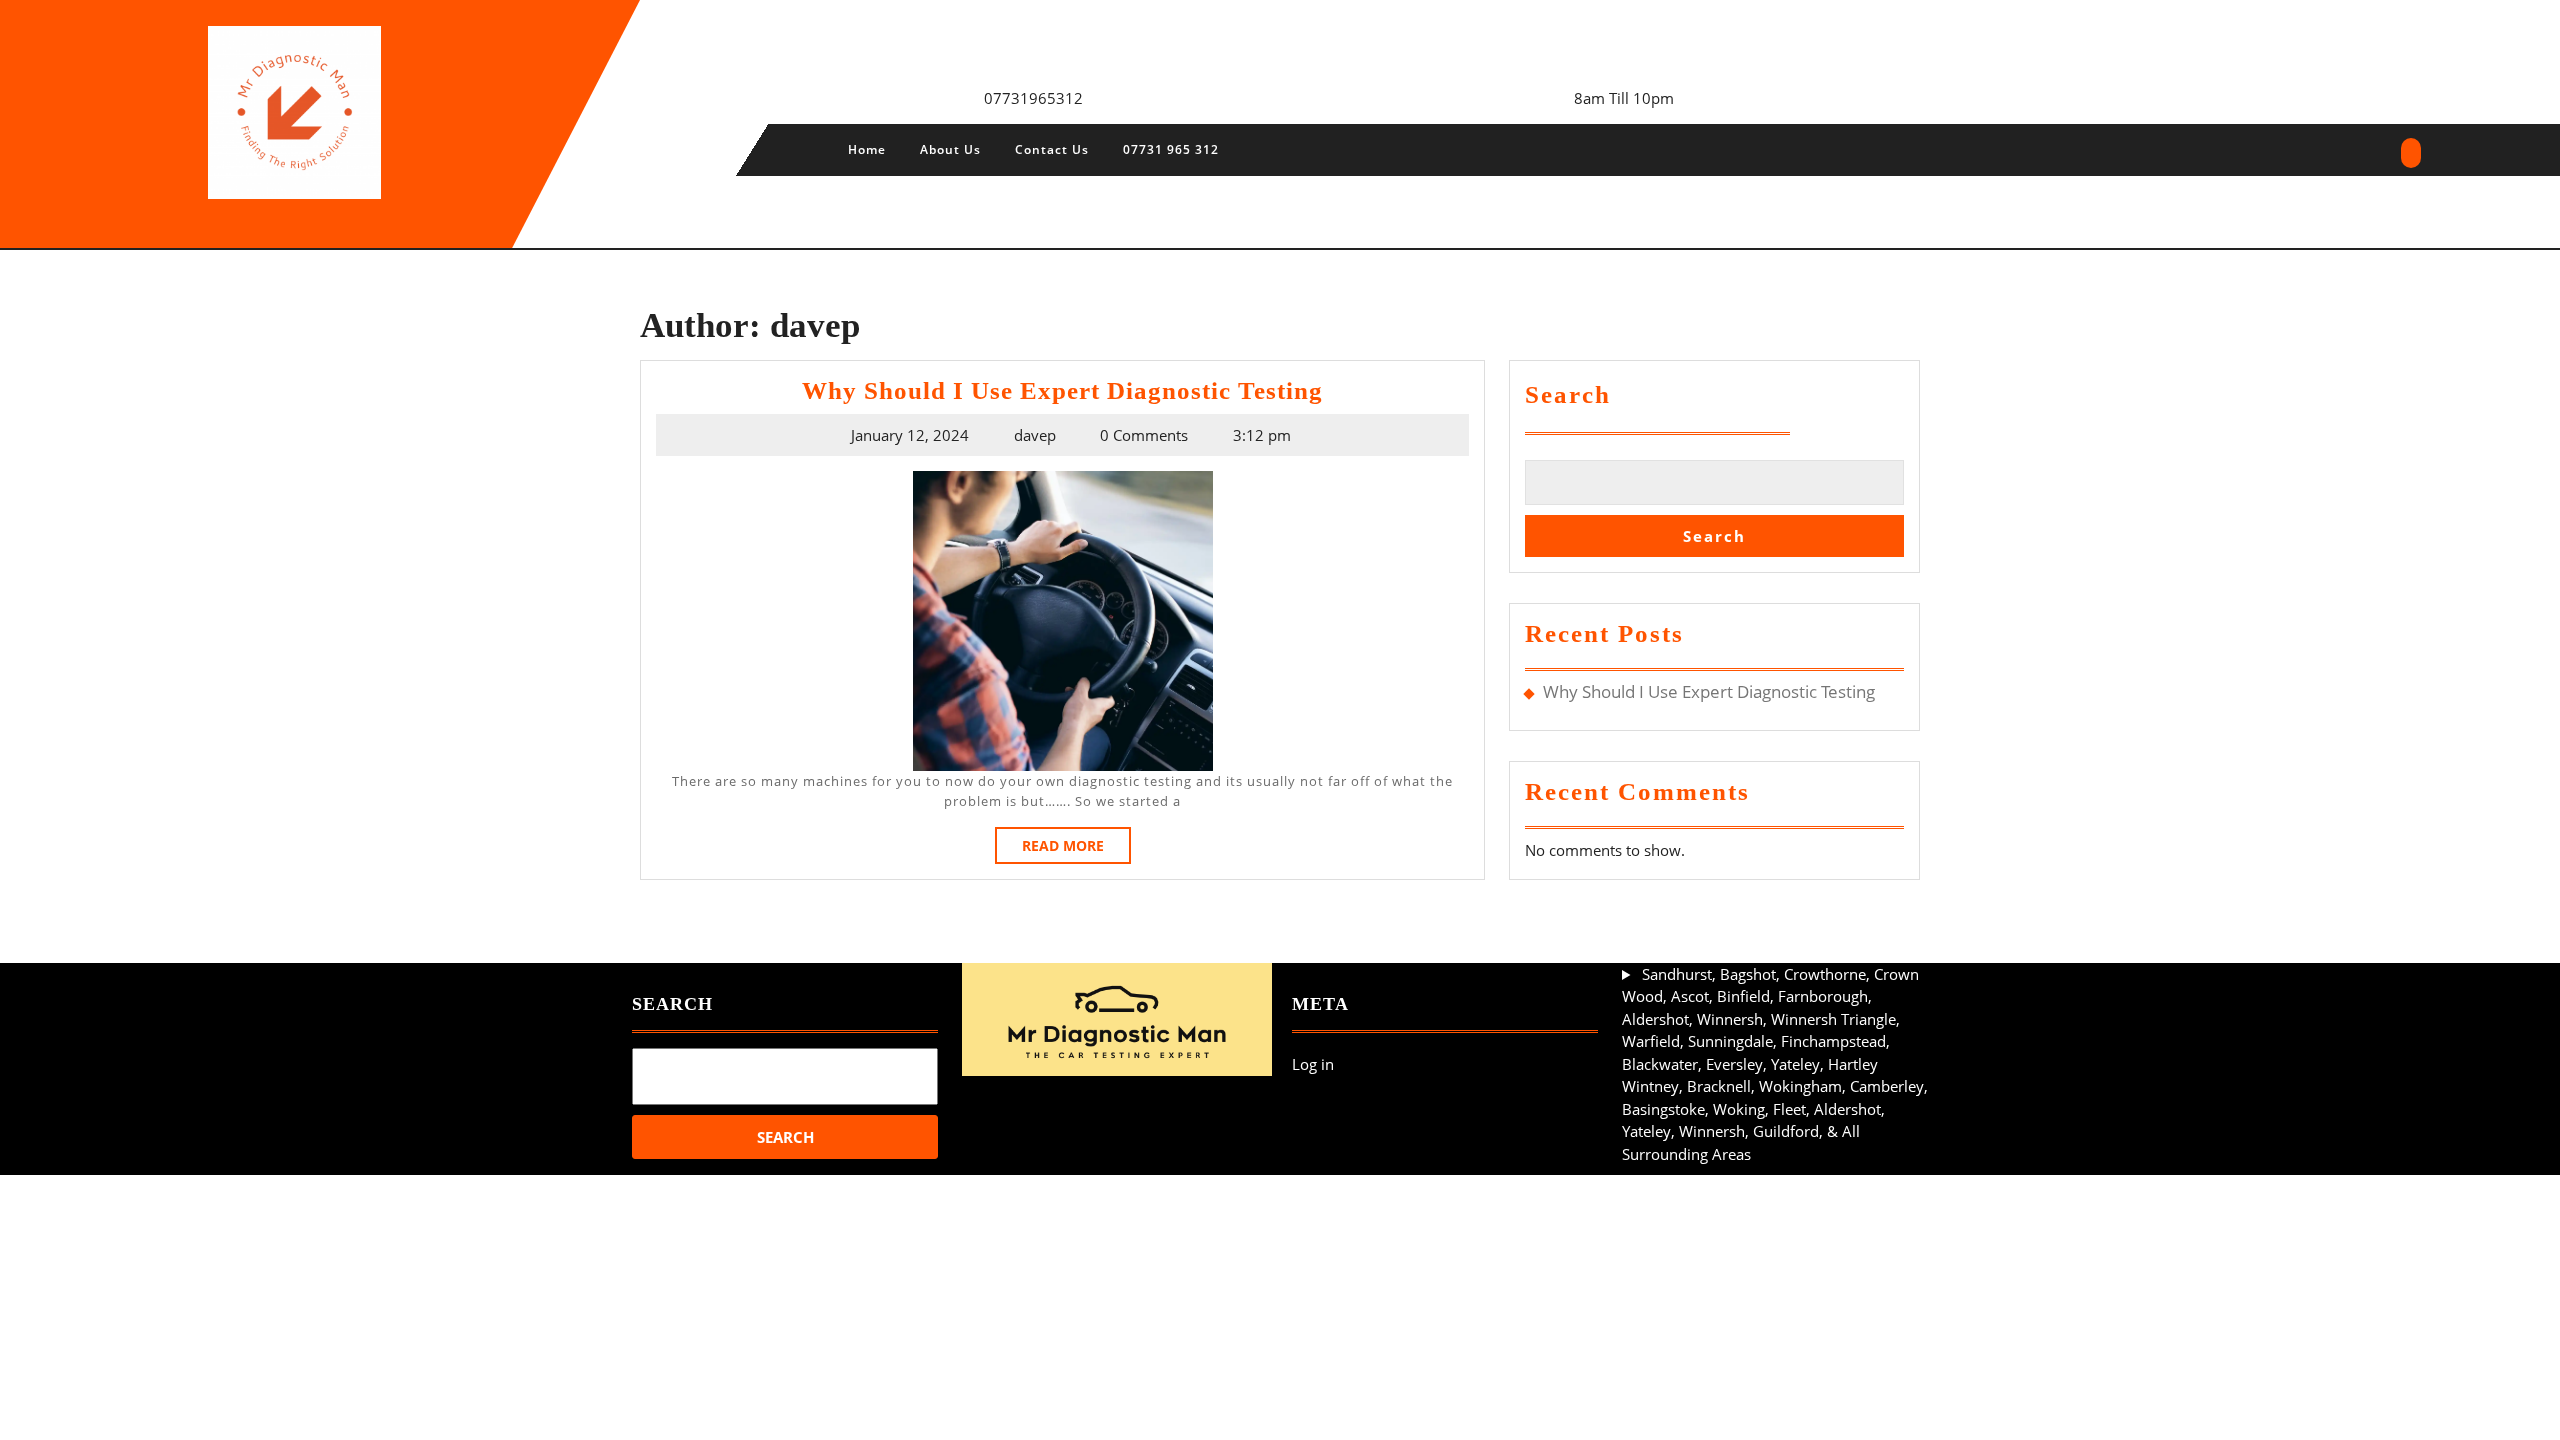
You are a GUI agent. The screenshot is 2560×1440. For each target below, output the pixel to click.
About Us (950, 149)
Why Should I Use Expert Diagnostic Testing (1062, 390)
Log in (1313, 1064)
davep (1035, 435)
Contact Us (1052, 149)
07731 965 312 (1171, 149)
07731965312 (1033, 98)
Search (1568, 394)
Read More (1076, 849)
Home (867, 149)
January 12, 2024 (910, 435)
